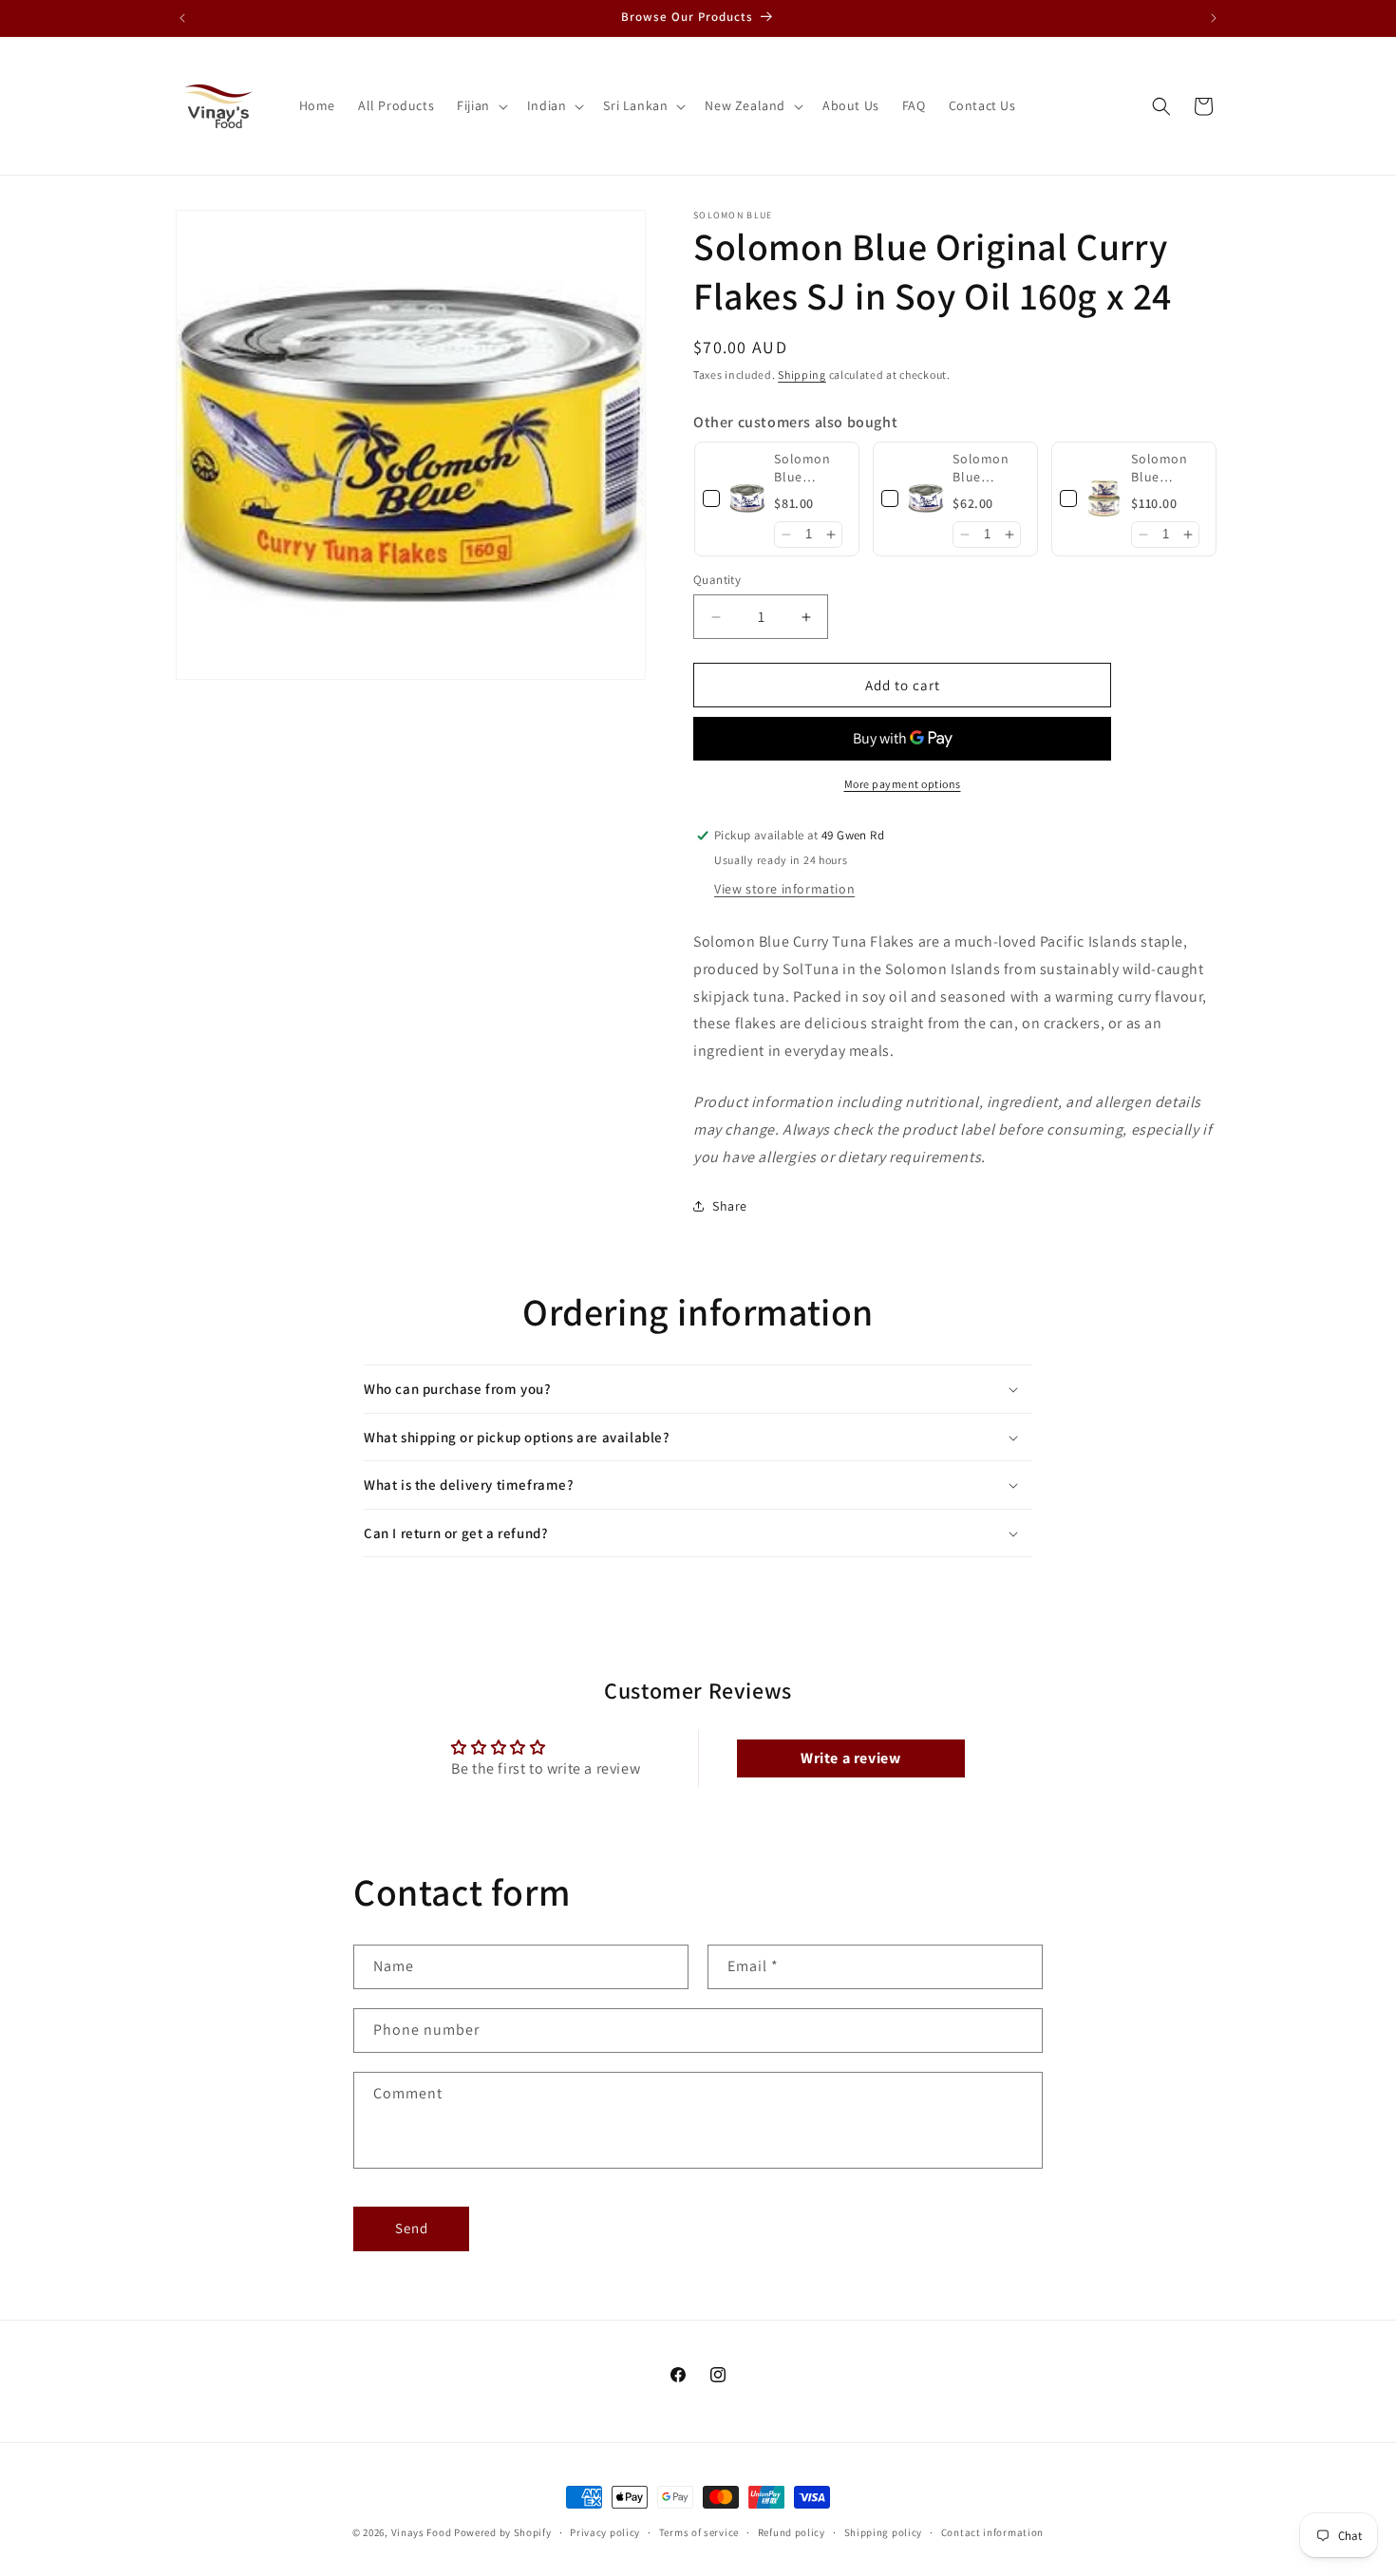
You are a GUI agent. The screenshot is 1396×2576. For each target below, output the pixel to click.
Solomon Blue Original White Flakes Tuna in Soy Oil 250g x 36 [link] (1168, 469)
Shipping (802, 375)
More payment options (903, 784)
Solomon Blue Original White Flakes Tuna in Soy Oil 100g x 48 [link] (811, 469)
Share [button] (730, 1206)
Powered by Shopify (503, 2532)
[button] (481, 105)
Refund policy (792, 2532)
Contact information (992, 2532)
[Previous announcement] (182, 18)
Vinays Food (422, 2532)
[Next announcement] (1214, 18)
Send (412, 2228)
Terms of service (699, 2532)
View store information (784, 889)
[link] (747, 499)
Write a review (850, 1758)
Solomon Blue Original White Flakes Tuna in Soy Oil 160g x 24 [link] (989, 469)
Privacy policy (605, 2532)
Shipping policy (884, 2532)
